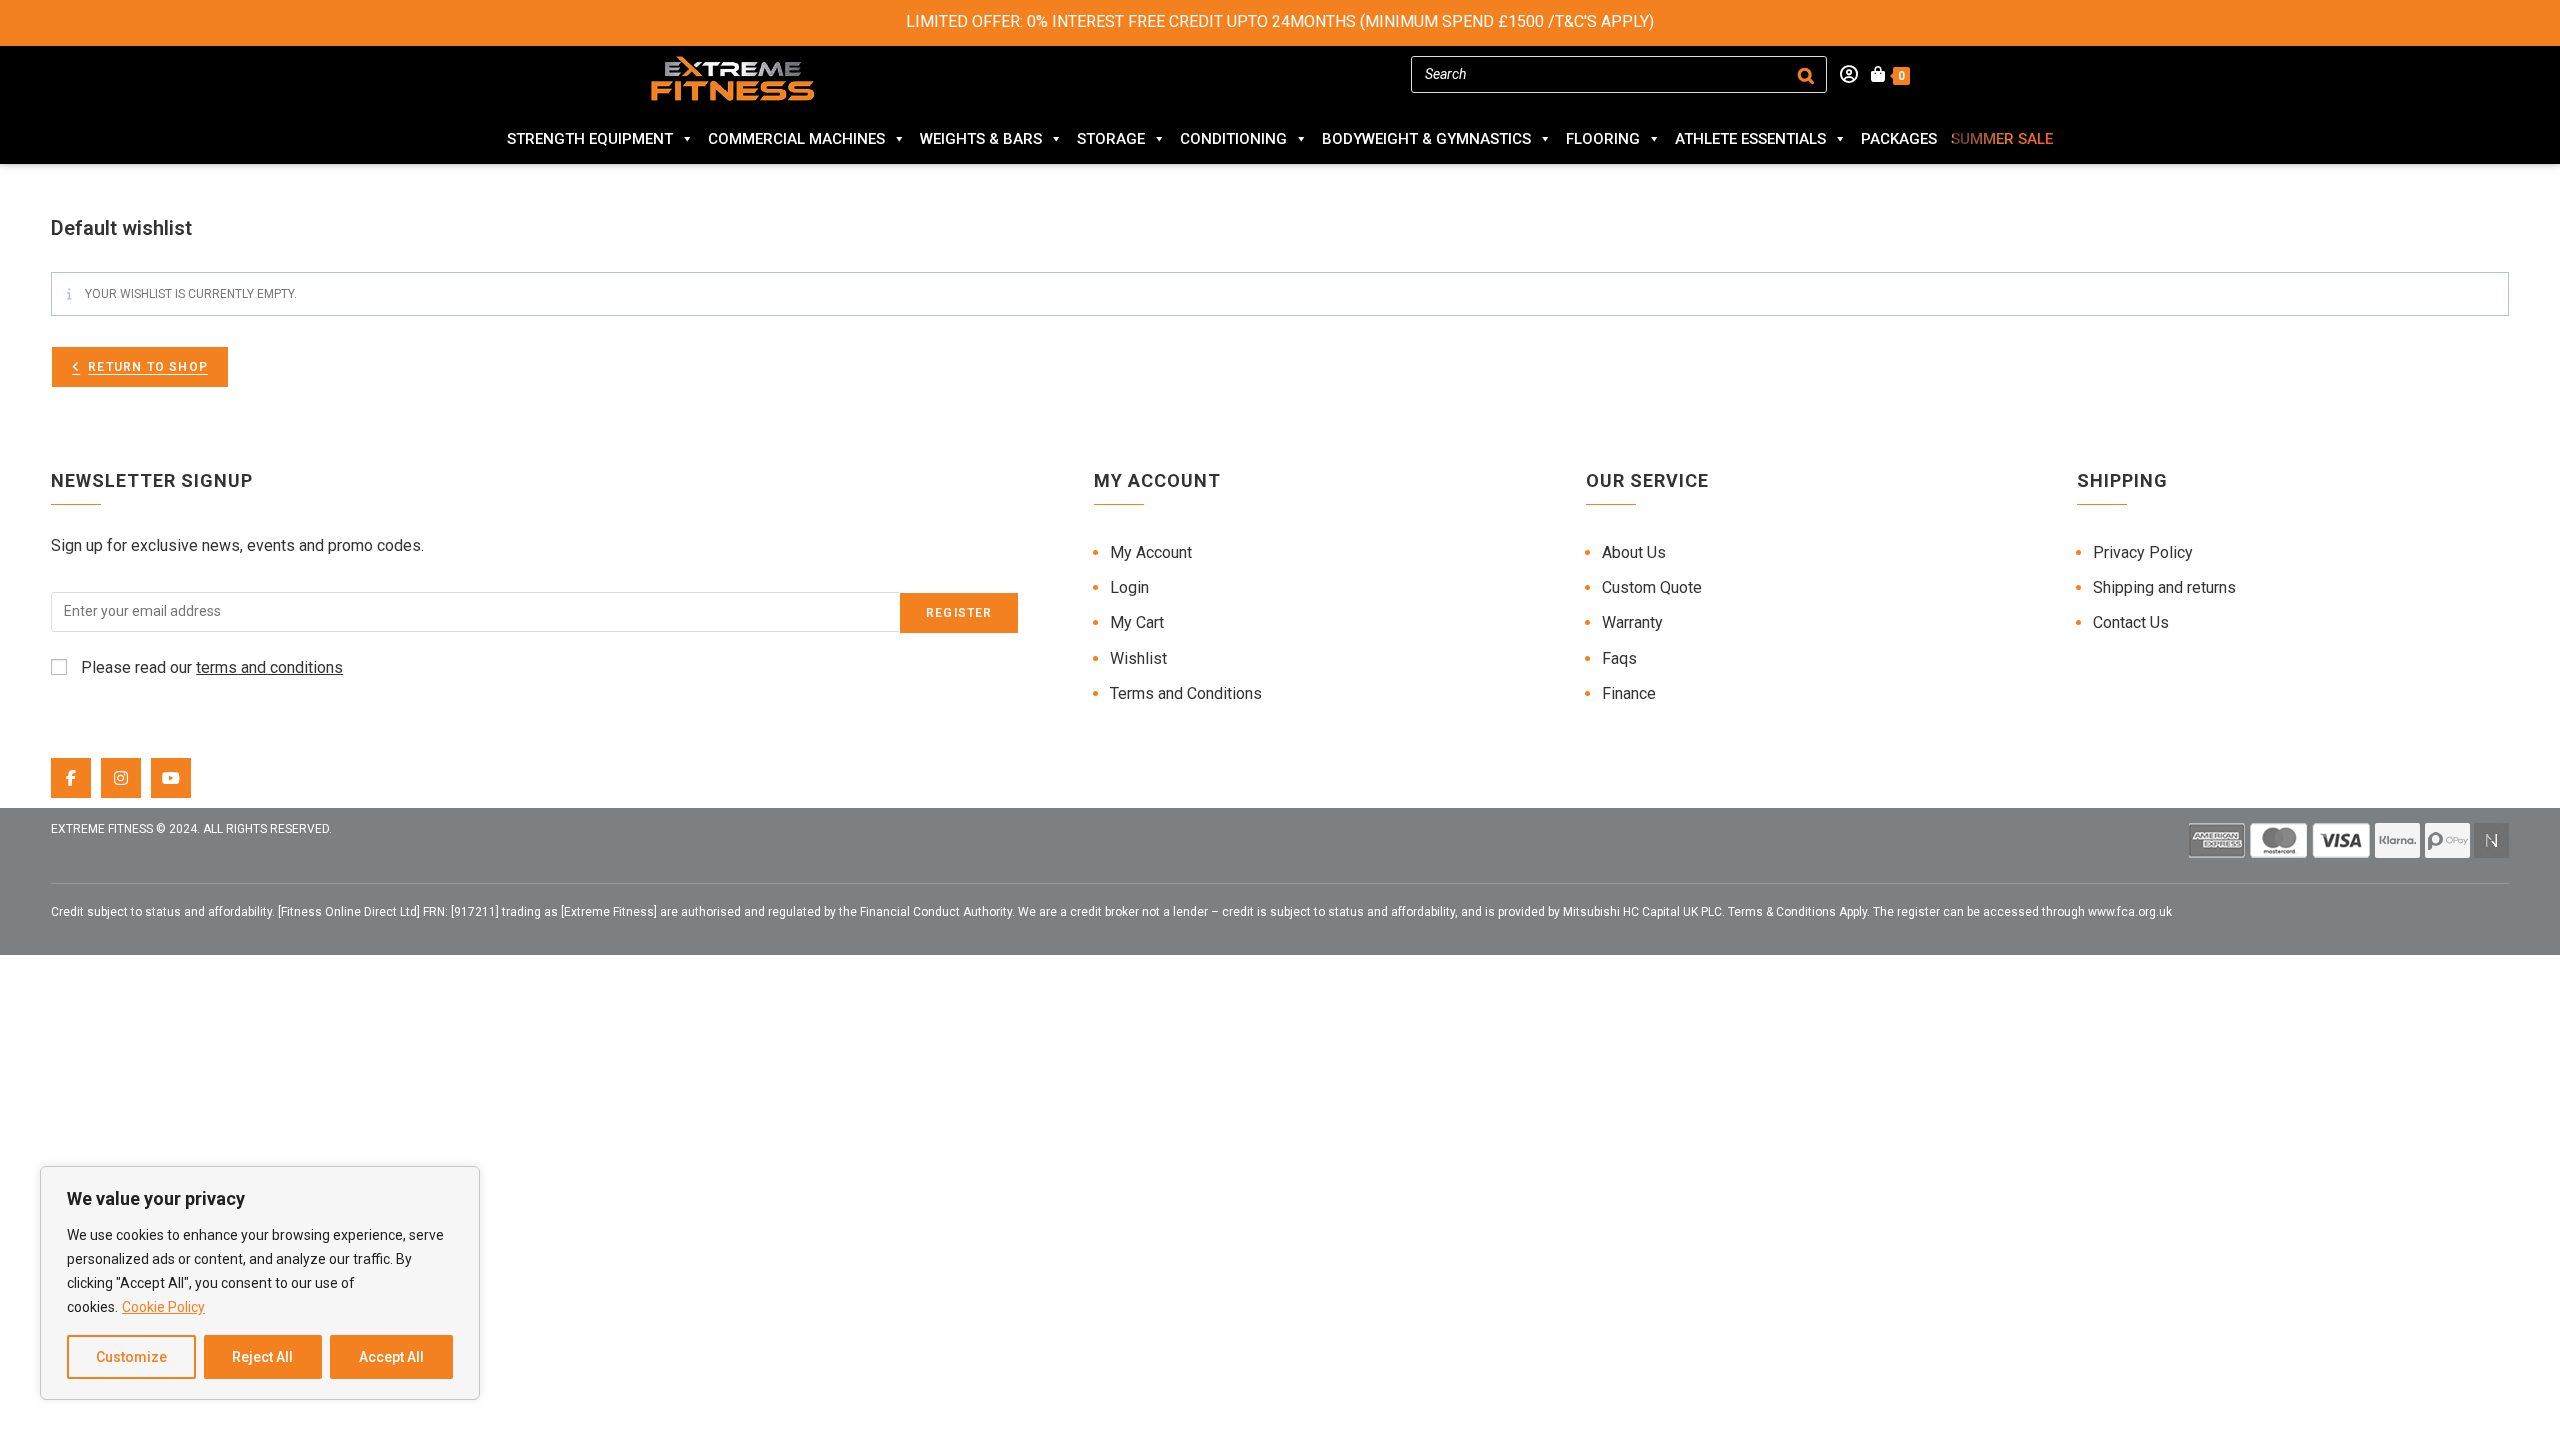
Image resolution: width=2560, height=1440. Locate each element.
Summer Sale (2002, 139)
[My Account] (1842, 75)
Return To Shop (148, 367)
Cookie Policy (163, 1307)
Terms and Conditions (1186, 693)
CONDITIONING (1233, 139)
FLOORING (1603, 139)
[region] (260, 1283)
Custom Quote (1652, 587)
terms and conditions (269, 667)
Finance (1629, 693)
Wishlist (1138, 658)
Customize (131, 1357)
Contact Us (2131, 622)
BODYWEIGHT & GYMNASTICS (1426, 139)
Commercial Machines (796, 139)
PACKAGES (1899, 139)
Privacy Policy (2143, 552)
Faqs (1619, 658)
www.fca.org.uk (2130, 912)
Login (1129, 587)
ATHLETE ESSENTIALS (1750, 139)
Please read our (210, 667)
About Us (1634, 552)
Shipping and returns (2164, 587)
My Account (1151, 552)
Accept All (391, 1357)
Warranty (1632, 622)
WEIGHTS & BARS (981, 139)
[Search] (1806, 74)
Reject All (262, 1357)
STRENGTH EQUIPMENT (590, 139)
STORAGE (1111, 139)
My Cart (1137, 622)
